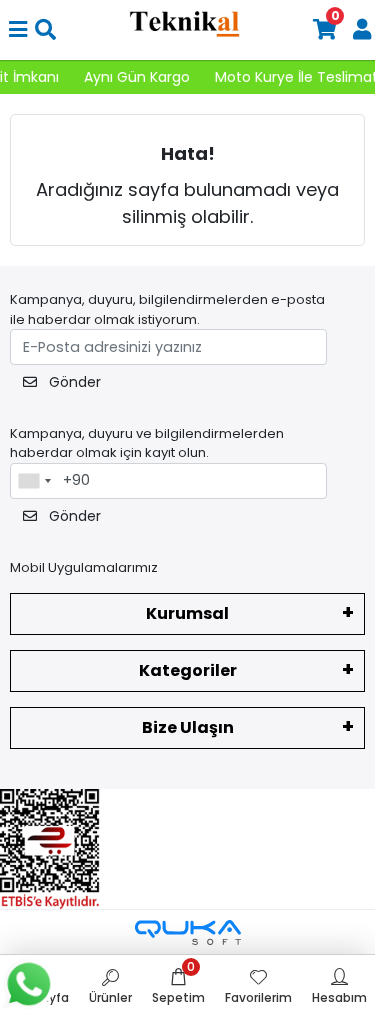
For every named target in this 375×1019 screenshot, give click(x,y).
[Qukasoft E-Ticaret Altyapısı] (188, 932)
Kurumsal (187, 613)
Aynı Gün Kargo (131, 77)
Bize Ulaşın (188, 727)
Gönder (73, 382)
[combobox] (34, 481)
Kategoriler (188, 670)
